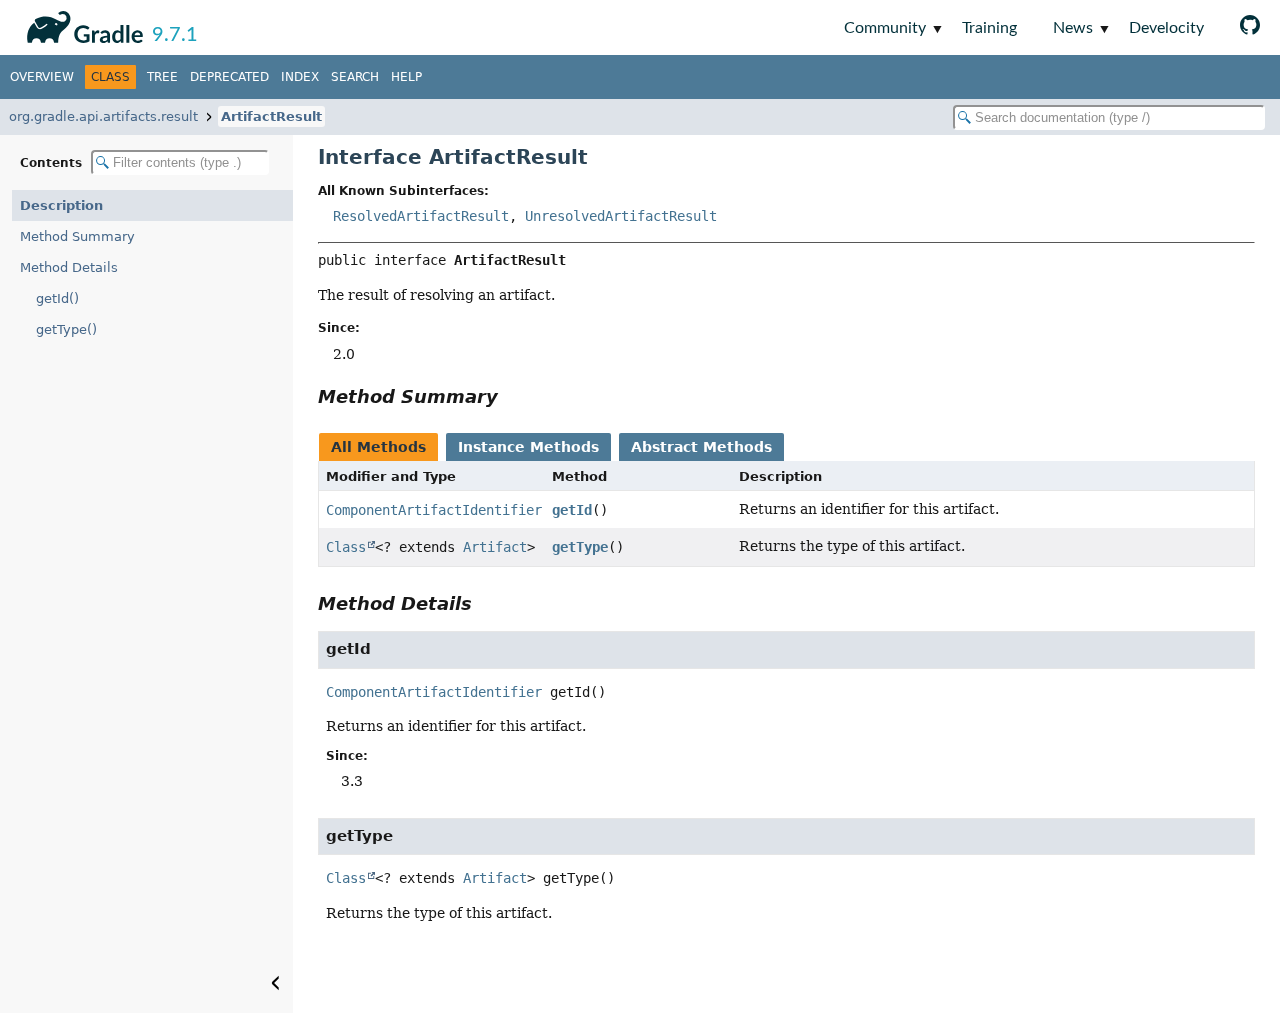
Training (989, 28)
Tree (162, 77)
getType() (66, 329)
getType (580, 547)
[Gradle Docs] (81, 24)
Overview (42, 77)
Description (61, 205)
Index (300, 77)
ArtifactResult (271, 116)
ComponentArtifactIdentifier (434, 510)
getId (572, 510)
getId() (57, 298)
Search (355, 77)
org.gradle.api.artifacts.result (103, 116)
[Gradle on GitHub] (1250, 27)
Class (346, 547)
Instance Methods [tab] (528, 447)
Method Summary (77, 236)
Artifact (495, 547)
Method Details (69, 267)
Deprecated (229, 77)
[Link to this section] (512, 396)
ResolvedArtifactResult (421, 216)
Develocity (1166, 28)
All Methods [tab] (378, 447)
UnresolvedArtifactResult (621, 216)
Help (406, 77)
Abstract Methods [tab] (701, 447)
